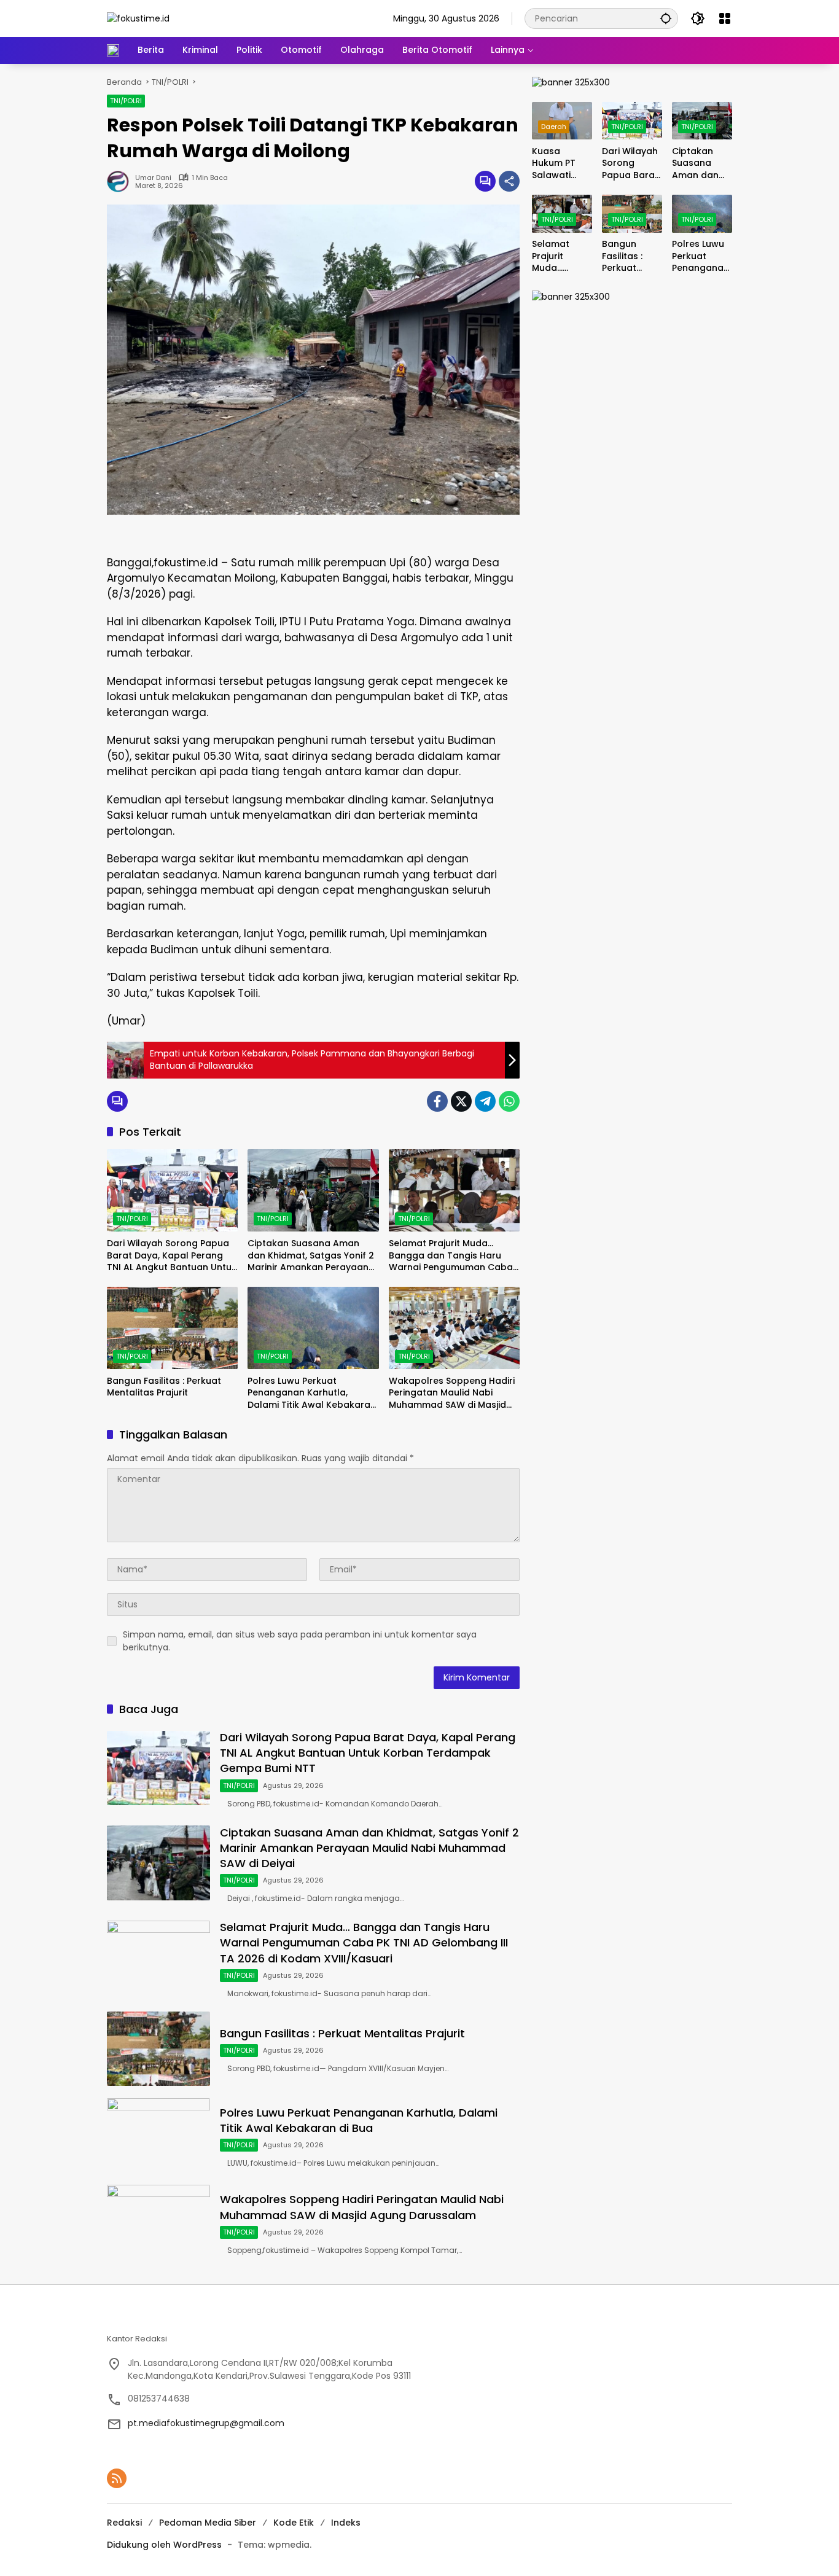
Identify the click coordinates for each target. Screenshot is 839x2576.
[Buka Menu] (725, 18)
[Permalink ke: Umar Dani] (121, 181)
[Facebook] (437, 1101)
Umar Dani (153, 178)
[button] (666, 18)
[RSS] (117, 2478)
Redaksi (124, 2523)
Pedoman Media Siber (208, 2523)
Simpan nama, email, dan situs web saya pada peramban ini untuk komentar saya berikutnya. (300, 1641)
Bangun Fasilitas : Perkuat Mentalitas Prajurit (164, 1387)
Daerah (554, 127)
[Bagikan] (509, 181)
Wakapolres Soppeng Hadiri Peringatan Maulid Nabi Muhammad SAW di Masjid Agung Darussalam (452, 1393)
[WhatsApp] (509, 1101)
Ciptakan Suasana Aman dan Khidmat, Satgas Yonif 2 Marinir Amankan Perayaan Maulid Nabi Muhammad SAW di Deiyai (313, 1256)
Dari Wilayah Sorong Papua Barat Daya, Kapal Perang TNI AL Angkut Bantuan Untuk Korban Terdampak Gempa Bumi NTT (172, 1256)
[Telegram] (485, 1101)
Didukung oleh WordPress (164, 2545)
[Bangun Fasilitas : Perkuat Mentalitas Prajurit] (172, 1328)
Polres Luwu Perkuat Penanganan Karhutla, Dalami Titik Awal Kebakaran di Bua (312, 1393)
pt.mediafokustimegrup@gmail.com (206, 2423)
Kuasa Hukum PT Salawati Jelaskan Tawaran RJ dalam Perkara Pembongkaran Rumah (561, 164)
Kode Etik (294, 2523)
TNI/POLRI (126, 101)
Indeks (346, 2523)
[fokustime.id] (138, 18)
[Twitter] (461, 1101)
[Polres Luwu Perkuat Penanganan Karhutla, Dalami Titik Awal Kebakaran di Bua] (313, 1328)
